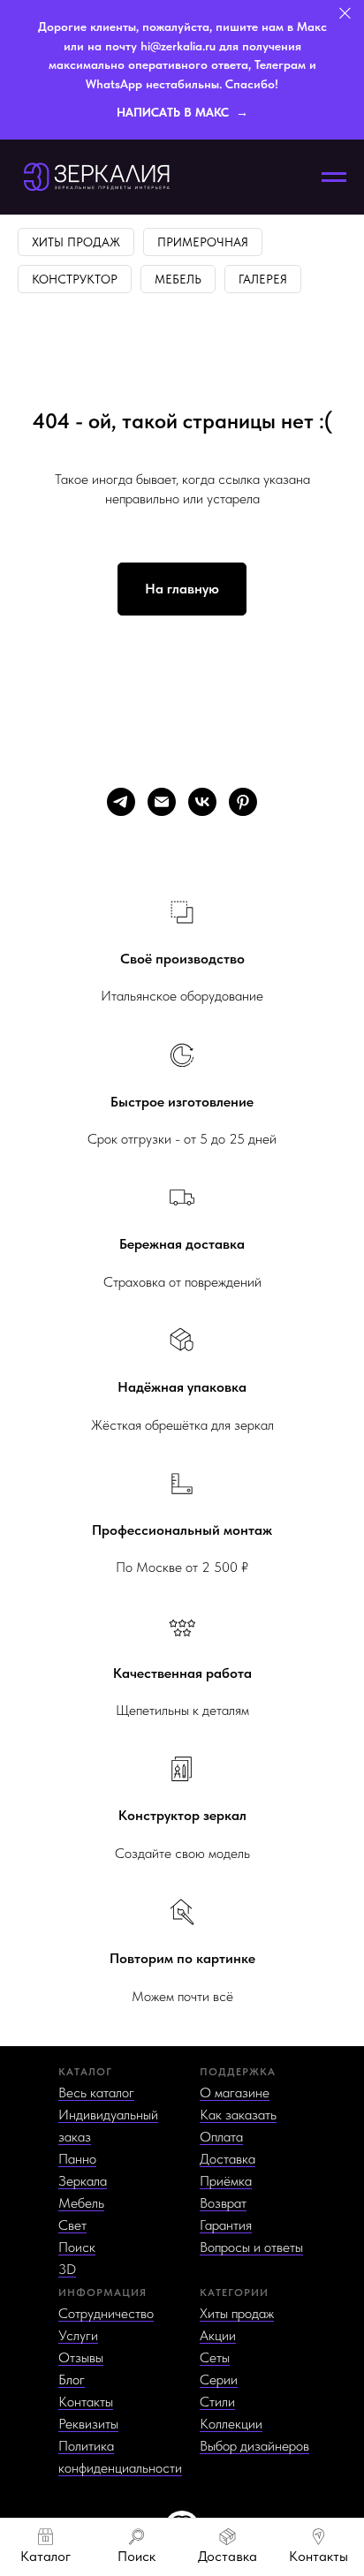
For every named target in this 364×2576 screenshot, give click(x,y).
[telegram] (121, 802)
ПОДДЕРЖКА (238, 2072)
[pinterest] (243, 802)
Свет (72, 2225)
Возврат (223, 2203)
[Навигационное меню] (334, 178)
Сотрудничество (106, 2313)
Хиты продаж (76, 242)
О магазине (235, 2093)
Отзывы (81, 2357)
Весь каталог (96, 2093)
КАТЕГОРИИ (234, 2293)
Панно (77, 2159)
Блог (72, 2380)
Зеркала (83, 2181)
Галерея (263, 279)
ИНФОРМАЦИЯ (102, 2293)
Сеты (215, 2357)
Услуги (78, 2335)
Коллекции (231, 2424)
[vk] (202, 802)
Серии (219, 2380)
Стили (217, 2402)
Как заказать (238, 2115)
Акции (218, 2335)
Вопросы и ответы (251, 2247)
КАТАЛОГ (85, 2072)
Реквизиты (88, 2424)
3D (67, 2269)
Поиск (77, 2247)
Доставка (227, 2159)
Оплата (221, 2137)
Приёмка (226, 2181)
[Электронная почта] (162, 802)
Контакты (86, 2402)
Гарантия (226, 2225)
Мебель (178, 279)
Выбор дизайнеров (254, 2446)
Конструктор (75, 279)
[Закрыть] (345, 14)
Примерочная (203, 242)
